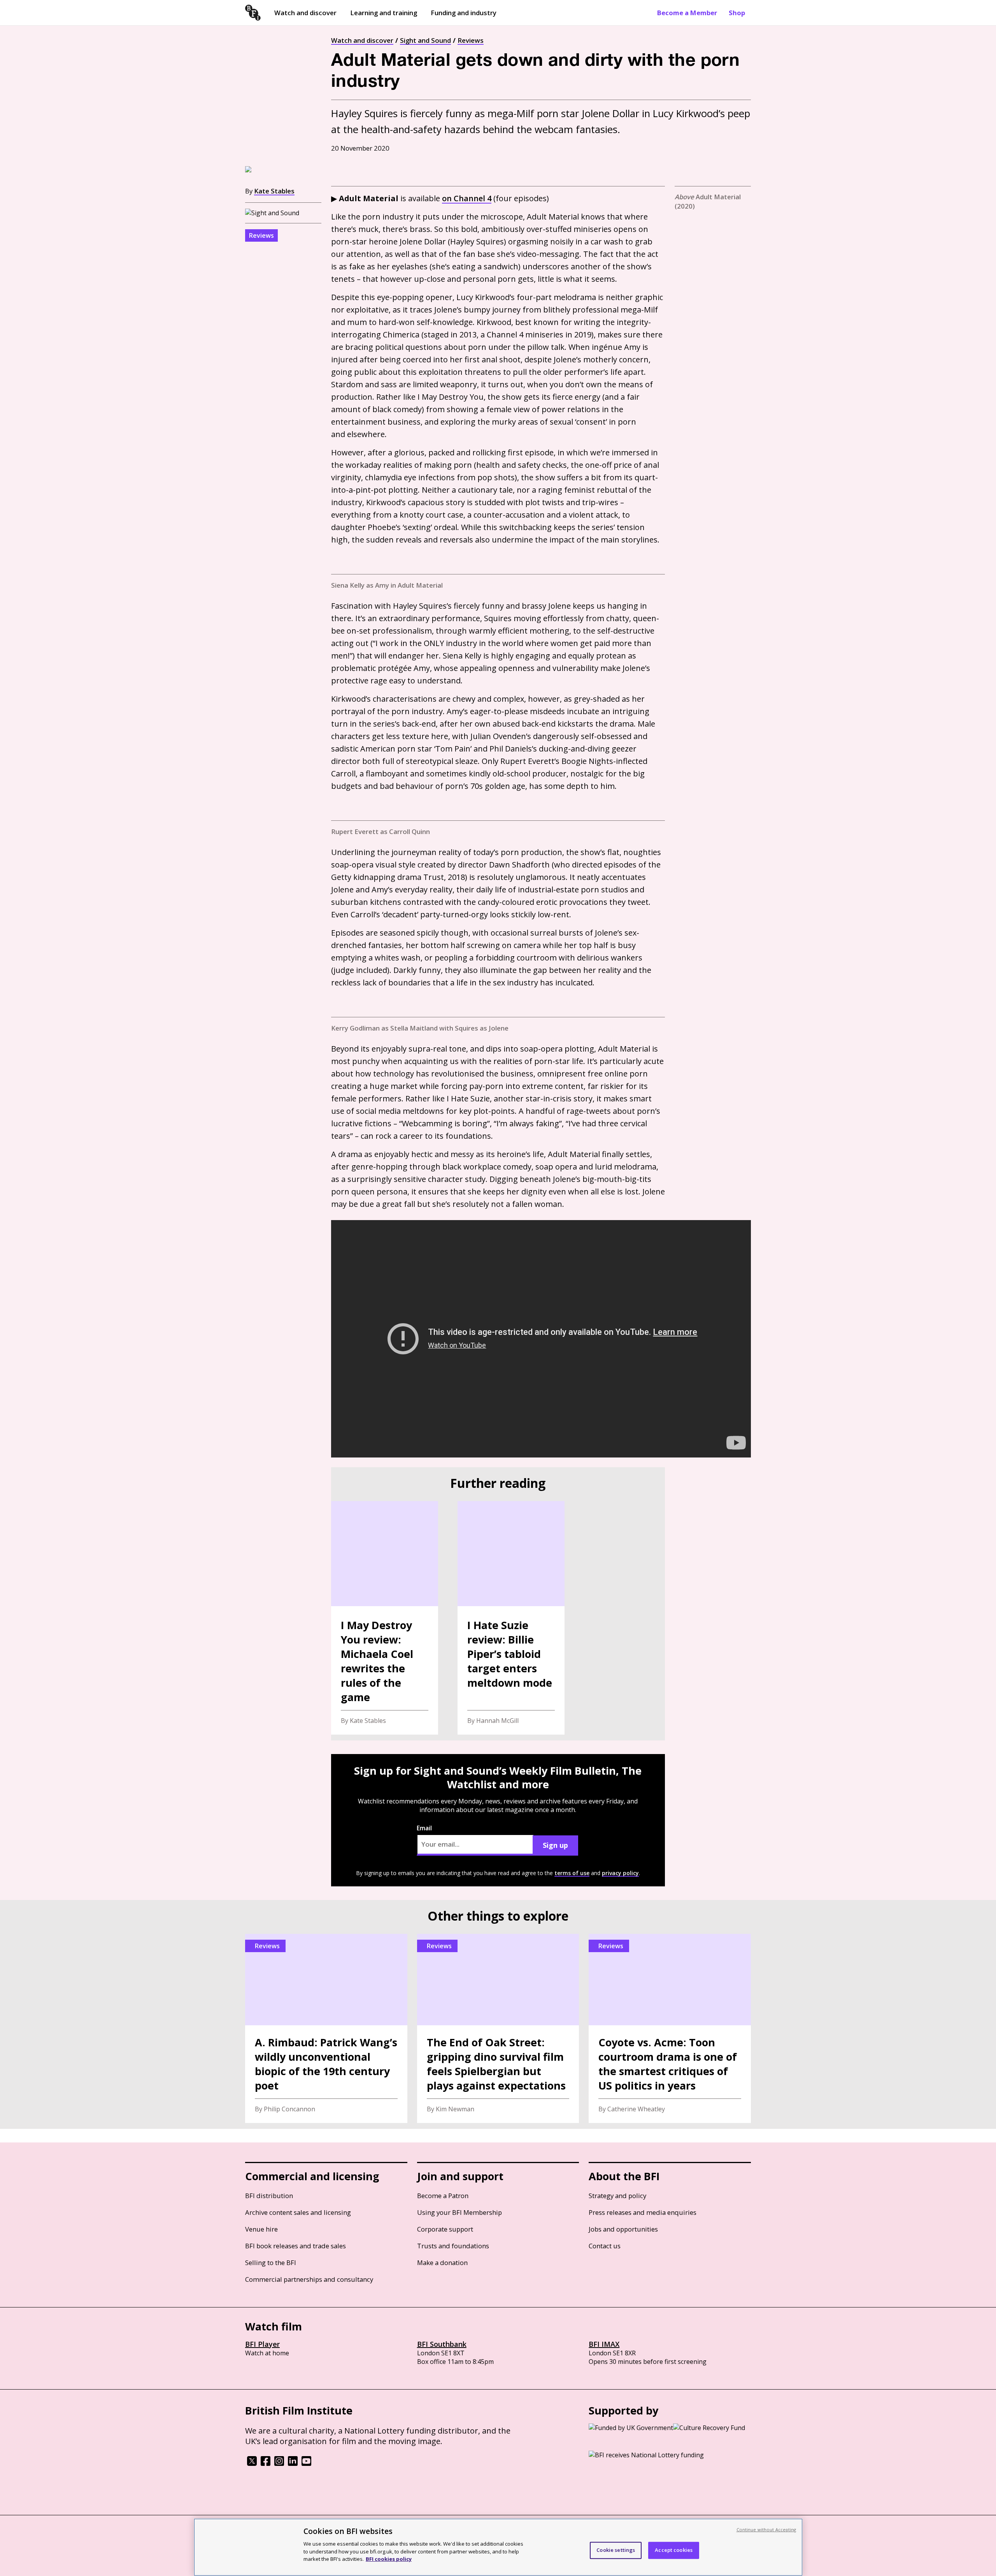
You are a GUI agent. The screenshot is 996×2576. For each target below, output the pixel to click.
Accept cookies (674, 2550)
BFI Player (262, 2344)
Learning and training (384, 13)
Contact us (605, 2246)
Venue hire (261, 2229)
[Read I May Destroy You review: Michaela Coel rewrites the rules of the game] (385, 1618)
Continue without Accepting (766, 2529)
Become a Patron (443, 2196)
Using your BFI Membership (459, 2212)
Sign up (555, 1845)
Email (424, 1828)
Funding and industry (464, 13)
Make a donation (442, 2263)
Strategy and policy (617, 2196)
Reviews (471, 40)
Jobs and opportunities (623, 2229)
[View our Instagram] (279, 2464)
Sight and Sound (425, 40)
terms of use (572, 1873)
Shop (737, 13)
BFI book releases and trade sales (295, 2246)
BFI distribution (269, 2196)
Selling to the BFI (271, 2263)
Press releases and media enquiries (643, 2212)
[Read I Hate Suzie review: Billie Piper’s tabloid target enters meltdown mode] (511, 1618)
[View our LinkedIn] (293, 2464)
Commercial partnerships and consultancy (309, 2279)
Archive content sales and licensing (298, 2212)
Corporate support (445, 2229)
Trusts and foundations (453, 2246)
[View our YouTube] (306, 2464)
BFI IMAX (604, 2344)
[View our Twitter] (252, 2464)
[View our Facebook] (266, 2464)
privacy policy (620, 1873)
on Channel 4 (467, 198)
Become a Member (687, 13)
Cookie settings (616, 2550)
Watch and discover (305, 13)
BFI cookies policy (389, 2558)
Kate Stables (274, 191)
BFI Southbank (442, 2344)
